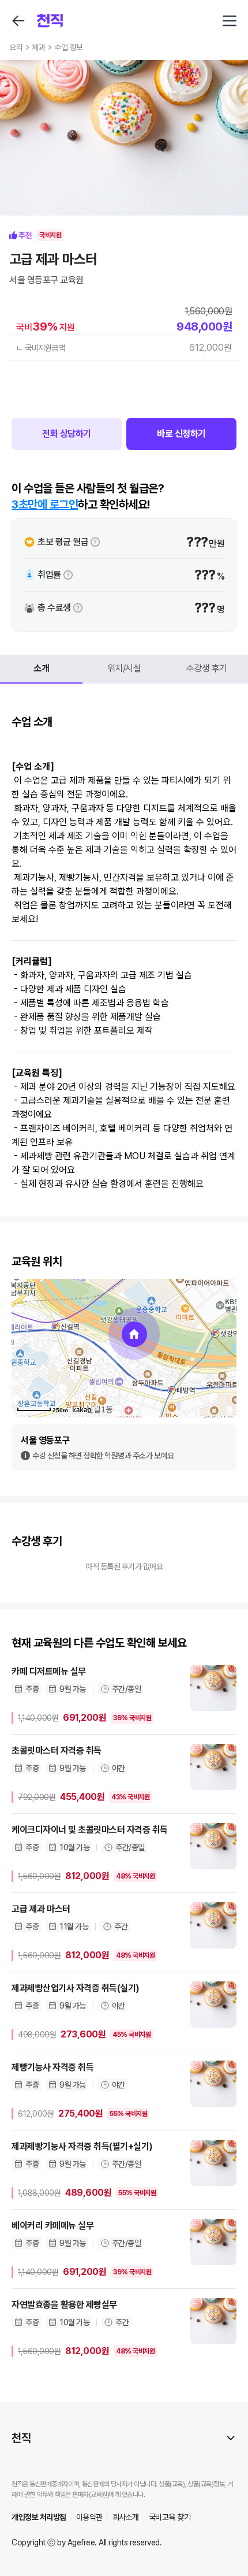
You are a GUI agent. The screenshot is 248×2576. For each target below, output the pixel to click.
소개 (41, 668)
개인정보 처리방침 (39, 2517)
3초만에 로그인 (45, 504)
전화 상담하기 (67, 434)
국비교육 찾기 (170, 2517)
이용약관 (89, 2517)
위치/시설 (124, 668)
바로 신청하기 (181, 434)
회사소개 (126, 2517)
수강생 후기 (207, 668)
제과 (38, 47)
